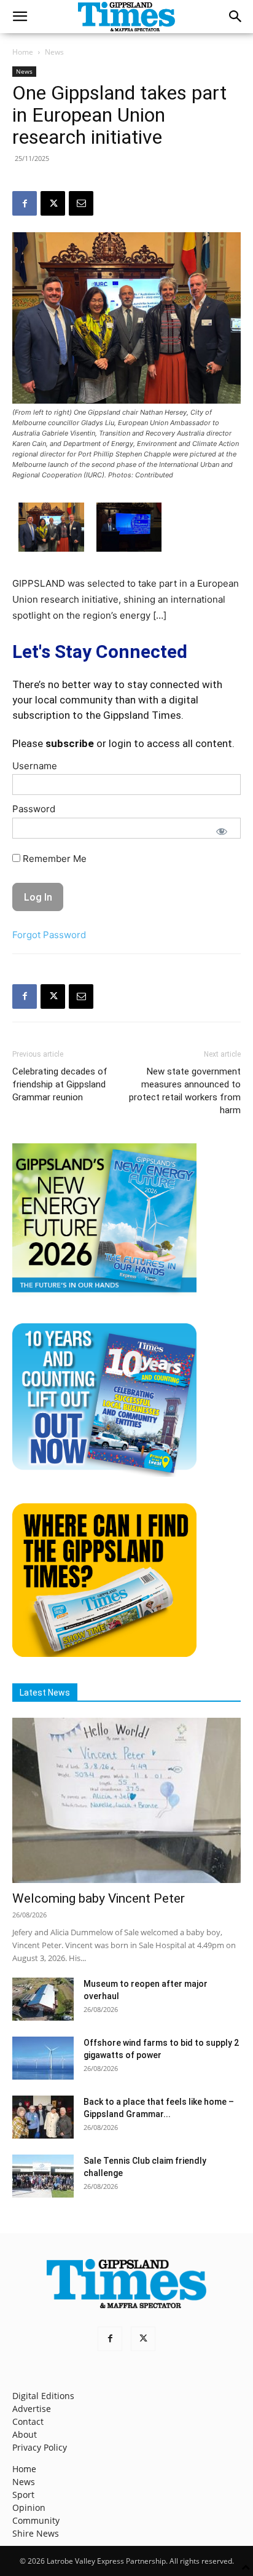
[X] (53, 203)
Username (35, 766)
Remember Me (53, 859)
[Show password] (222, 831)
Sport (23, 2495)
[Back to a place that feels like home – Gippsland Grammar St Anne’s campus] (43, 2117)
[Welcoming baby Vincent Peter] (126, 1801)
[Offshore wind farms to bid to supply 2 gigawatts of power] (43, 2058)
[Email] (81, 203)
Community (36, 2520)
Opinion (29, 2507)
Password (34, 809)
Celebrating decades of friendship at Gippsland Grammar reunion (60, 1084)
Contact (28, 2421)
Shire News (36, 2533)
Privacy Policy (40, 2447)
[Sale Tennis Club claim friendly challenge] (43, 2176)
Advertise (32, 2409)
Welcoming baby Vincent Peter (99, 1898)
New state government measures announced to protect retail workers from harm (185, 1091)
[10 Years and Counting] (104, 1474)
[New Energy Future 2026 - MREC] (104, 1294)
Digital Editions (43, 2396)
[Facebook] (25, 203)
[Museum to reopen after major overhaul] (43, 1999)
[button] (20, 17)
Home (23, 52)
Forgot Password (49, 935)
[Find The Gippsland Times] (104, 1654)
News (54, 52)
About (25, 2434)
